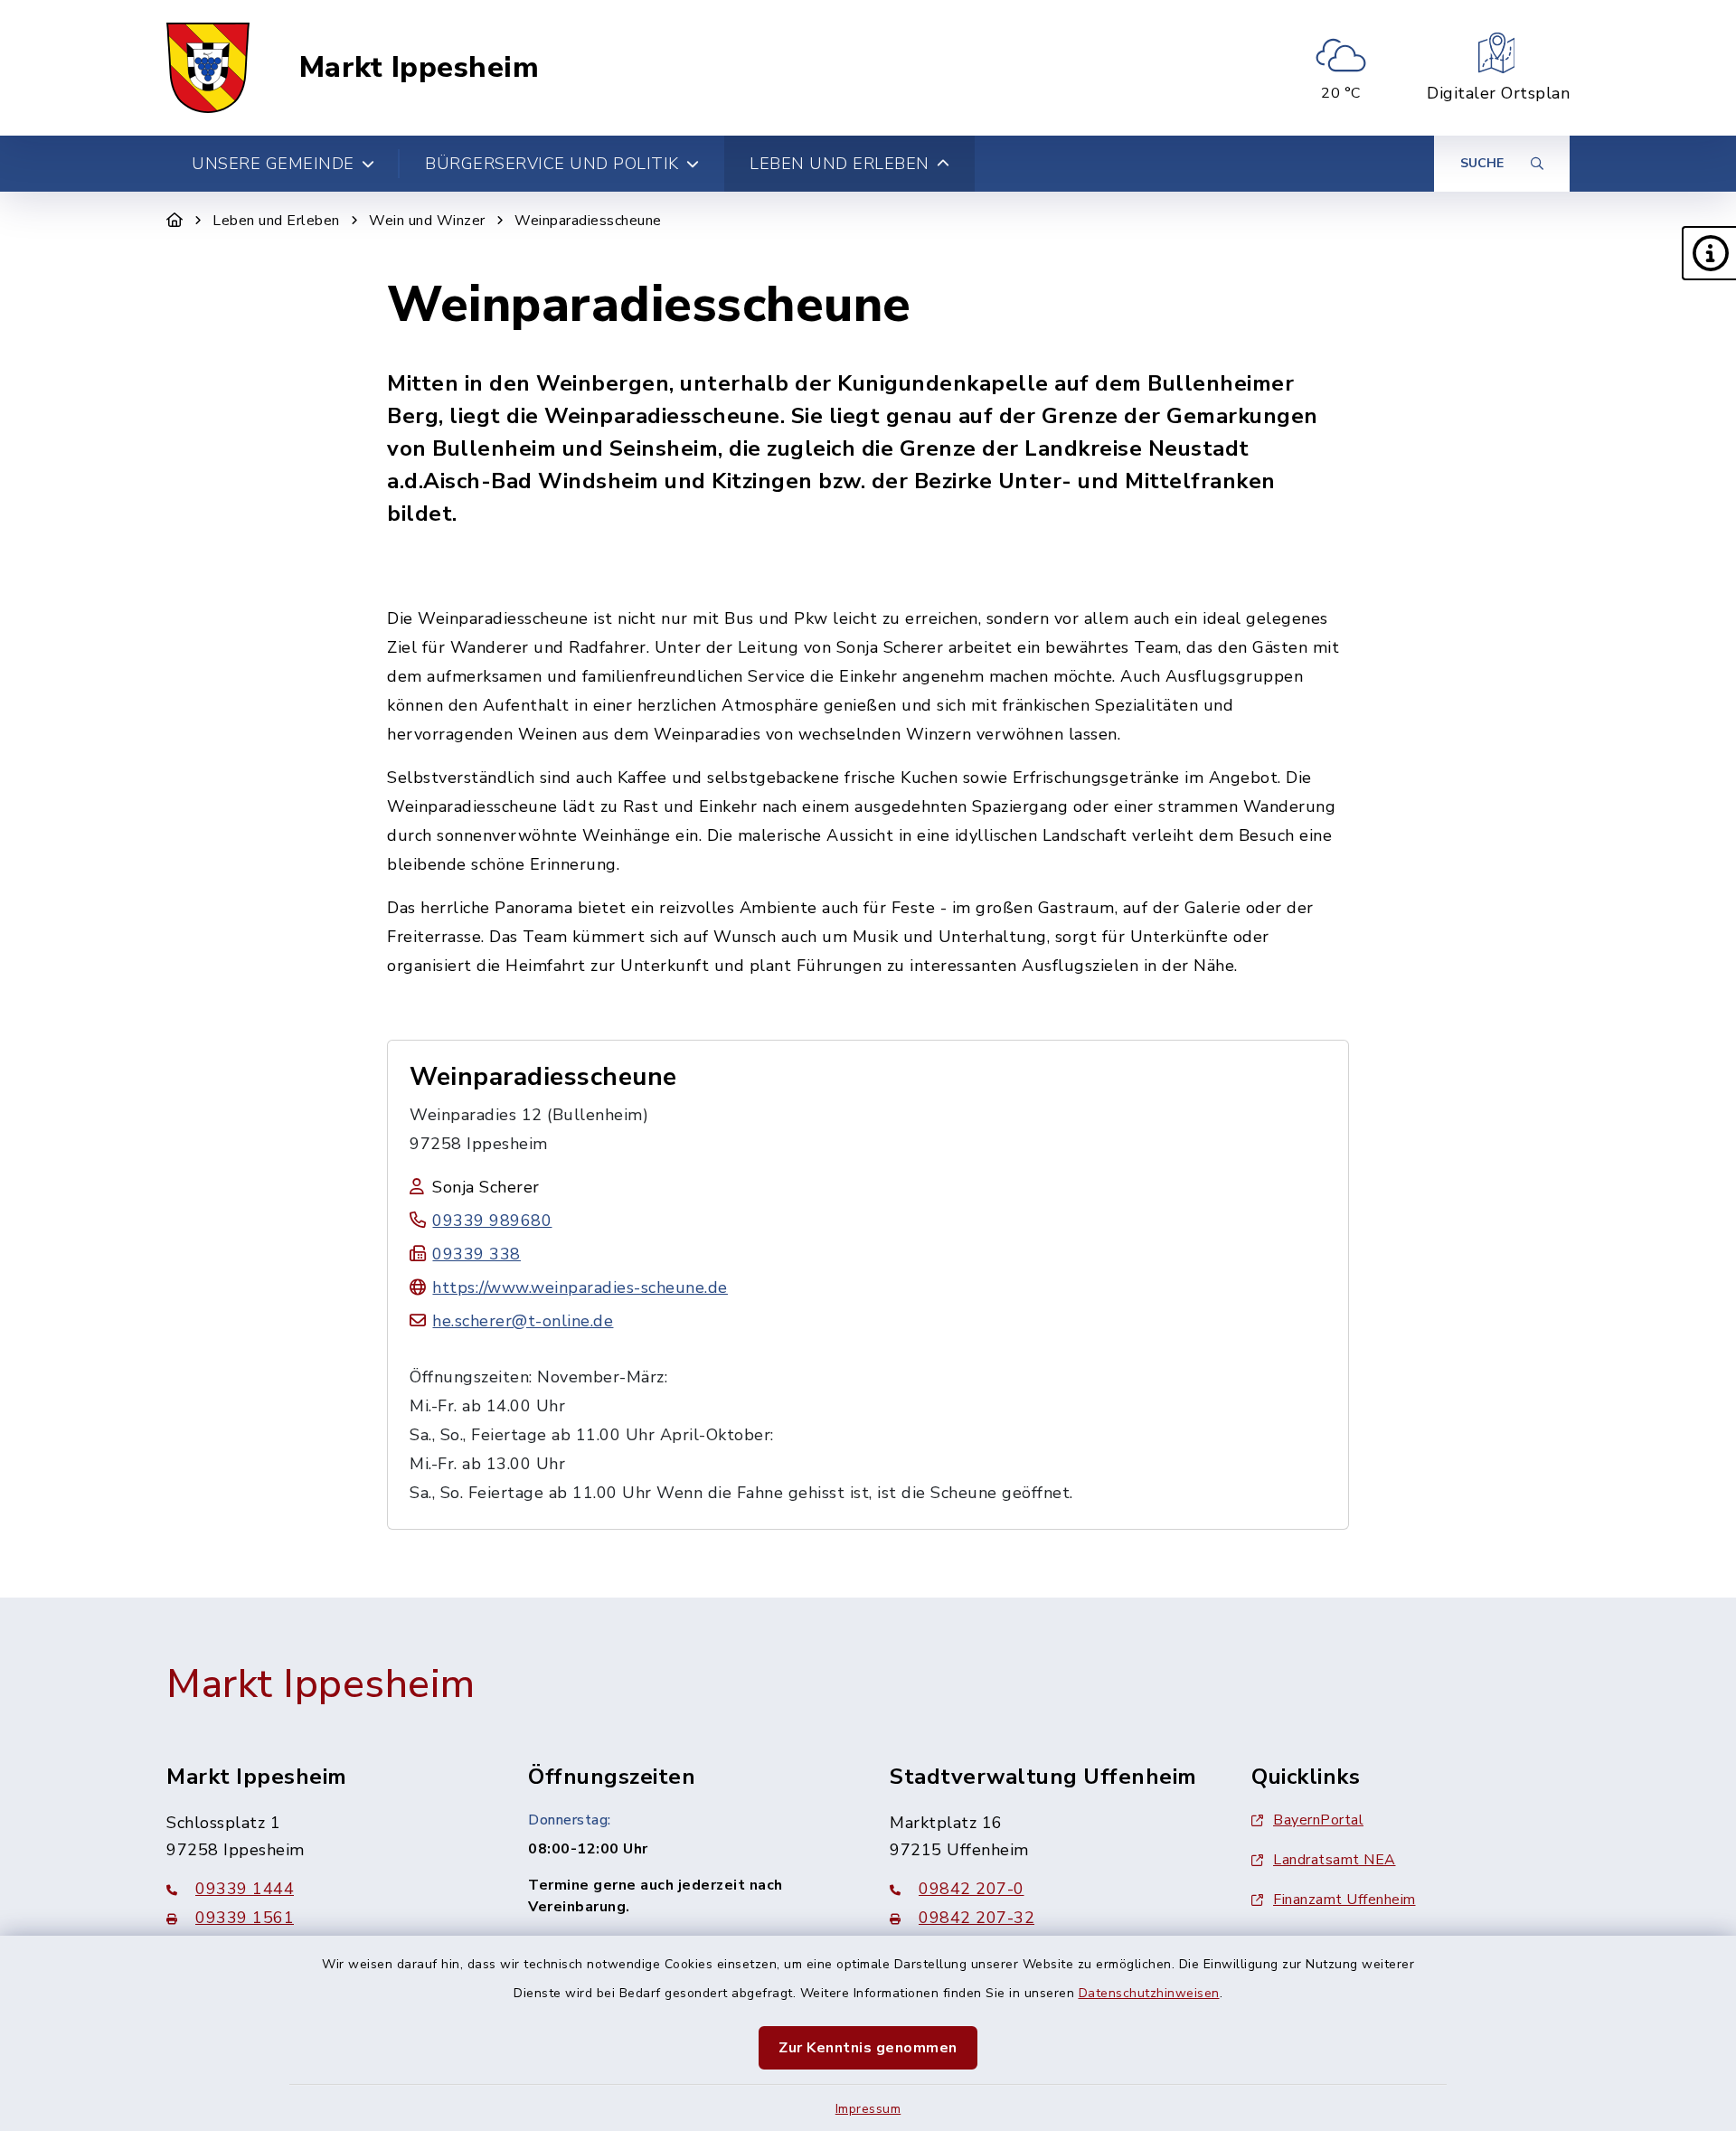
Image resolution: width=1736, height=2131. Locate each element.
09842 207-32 (976, 1918)
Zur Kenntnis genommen (868, 2048)
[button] (1709, 253)
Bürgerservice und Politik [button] (552, 164)
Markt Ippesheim (420, 68)
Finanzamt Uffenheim (1344, 1900)
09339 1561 (245, 1918)
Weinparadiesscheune (588, 221)
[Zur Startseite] (175, 221)
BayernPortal (1318, 1820)
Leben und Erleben (276, 221)
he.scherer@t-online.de (523, 1321)
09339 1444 (245, 1889)
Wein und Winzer (427, 221)
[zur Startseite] (208, 68)
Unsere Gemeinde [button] (273, 164)
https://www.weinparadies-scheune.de (580, 1287)
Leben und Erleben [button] (840, 164)
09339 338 (476, 1254)
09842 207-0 (972, 1889)
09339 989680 (492, 1221)
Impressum (868, 2109)
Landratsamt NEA (1335, 1860)
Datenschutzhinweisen (1149, 1993)
